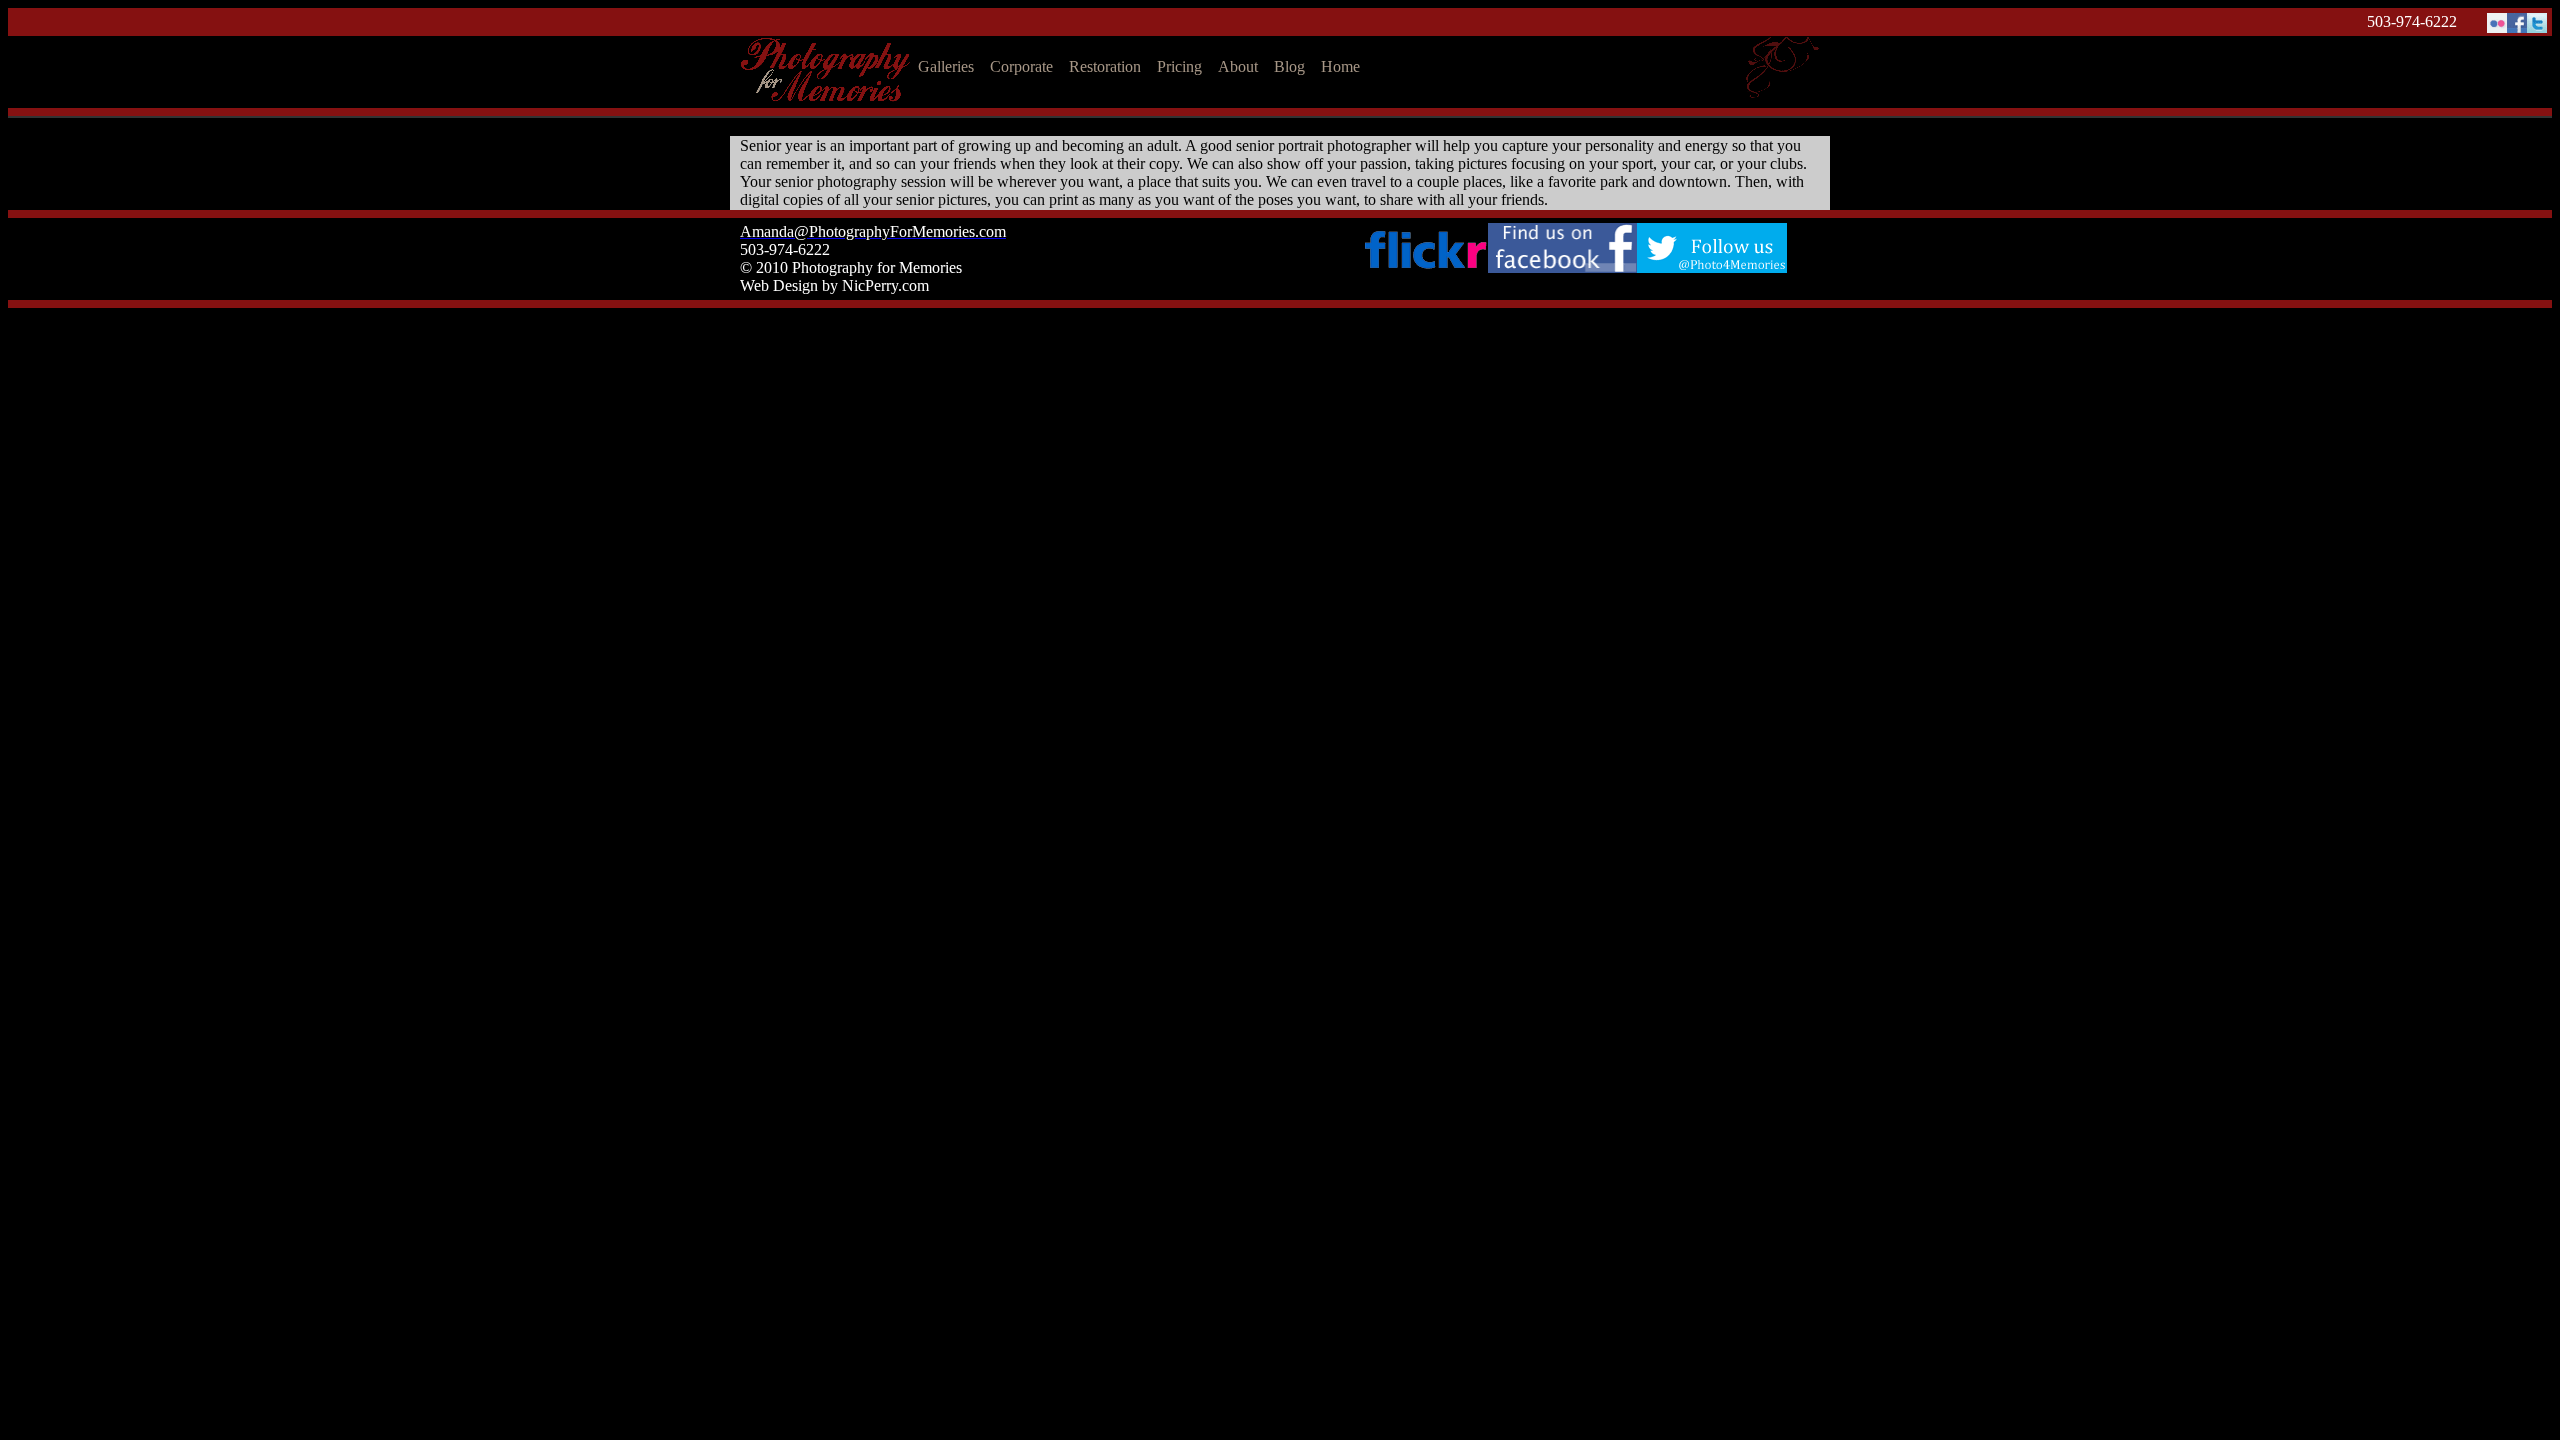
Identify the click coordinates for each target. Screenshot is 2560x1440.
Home (1340, 66)
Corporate (1021, 66)
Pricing (1179, 66)
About (1238, 66)
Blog (1289, 66)
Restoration (1105, 66)
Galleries (946, 66)
